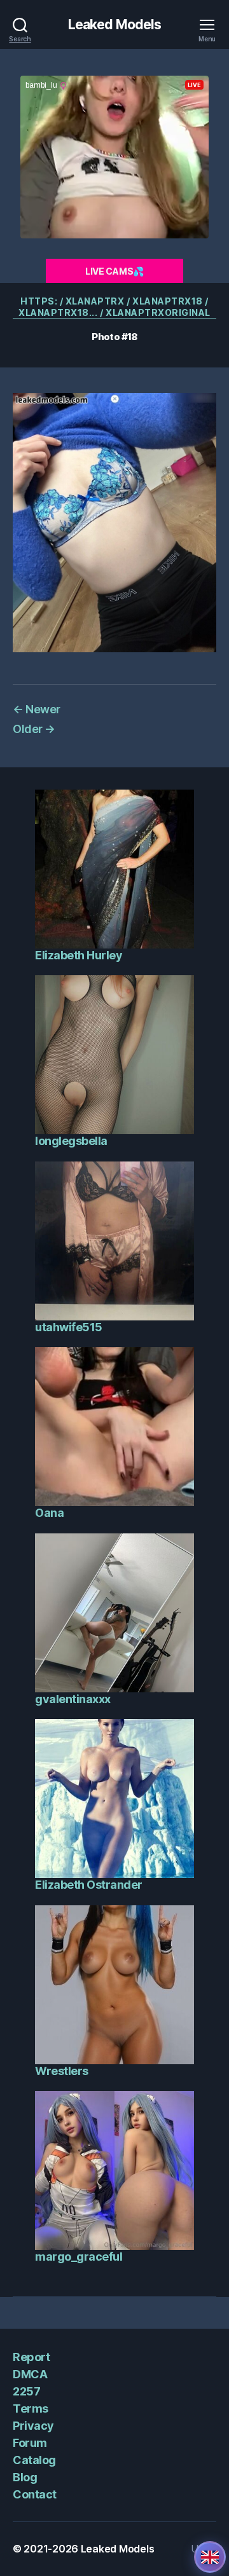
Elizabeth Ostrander (89, 1885)
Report (31, 2357)
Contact (35, 2494)
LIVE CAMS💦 (114, 271)
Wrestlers (62, 2071)
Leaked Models (115, 24)
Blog (25, 2477)
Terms (31, 2408)
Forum (30, 2443)
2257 (26, 2391)
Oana (49, 1513)
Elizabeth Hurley (79, 955)
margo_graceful (79, 2257)
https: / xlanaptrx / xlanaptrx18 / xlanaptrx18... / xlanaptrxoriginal (114, 307)
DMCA (30, 2374)
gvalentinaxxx (73, 1699)
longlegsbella (71, 1141)
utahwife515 (69, 1327)
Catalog (34, 2460)
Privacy (33, 2426)
